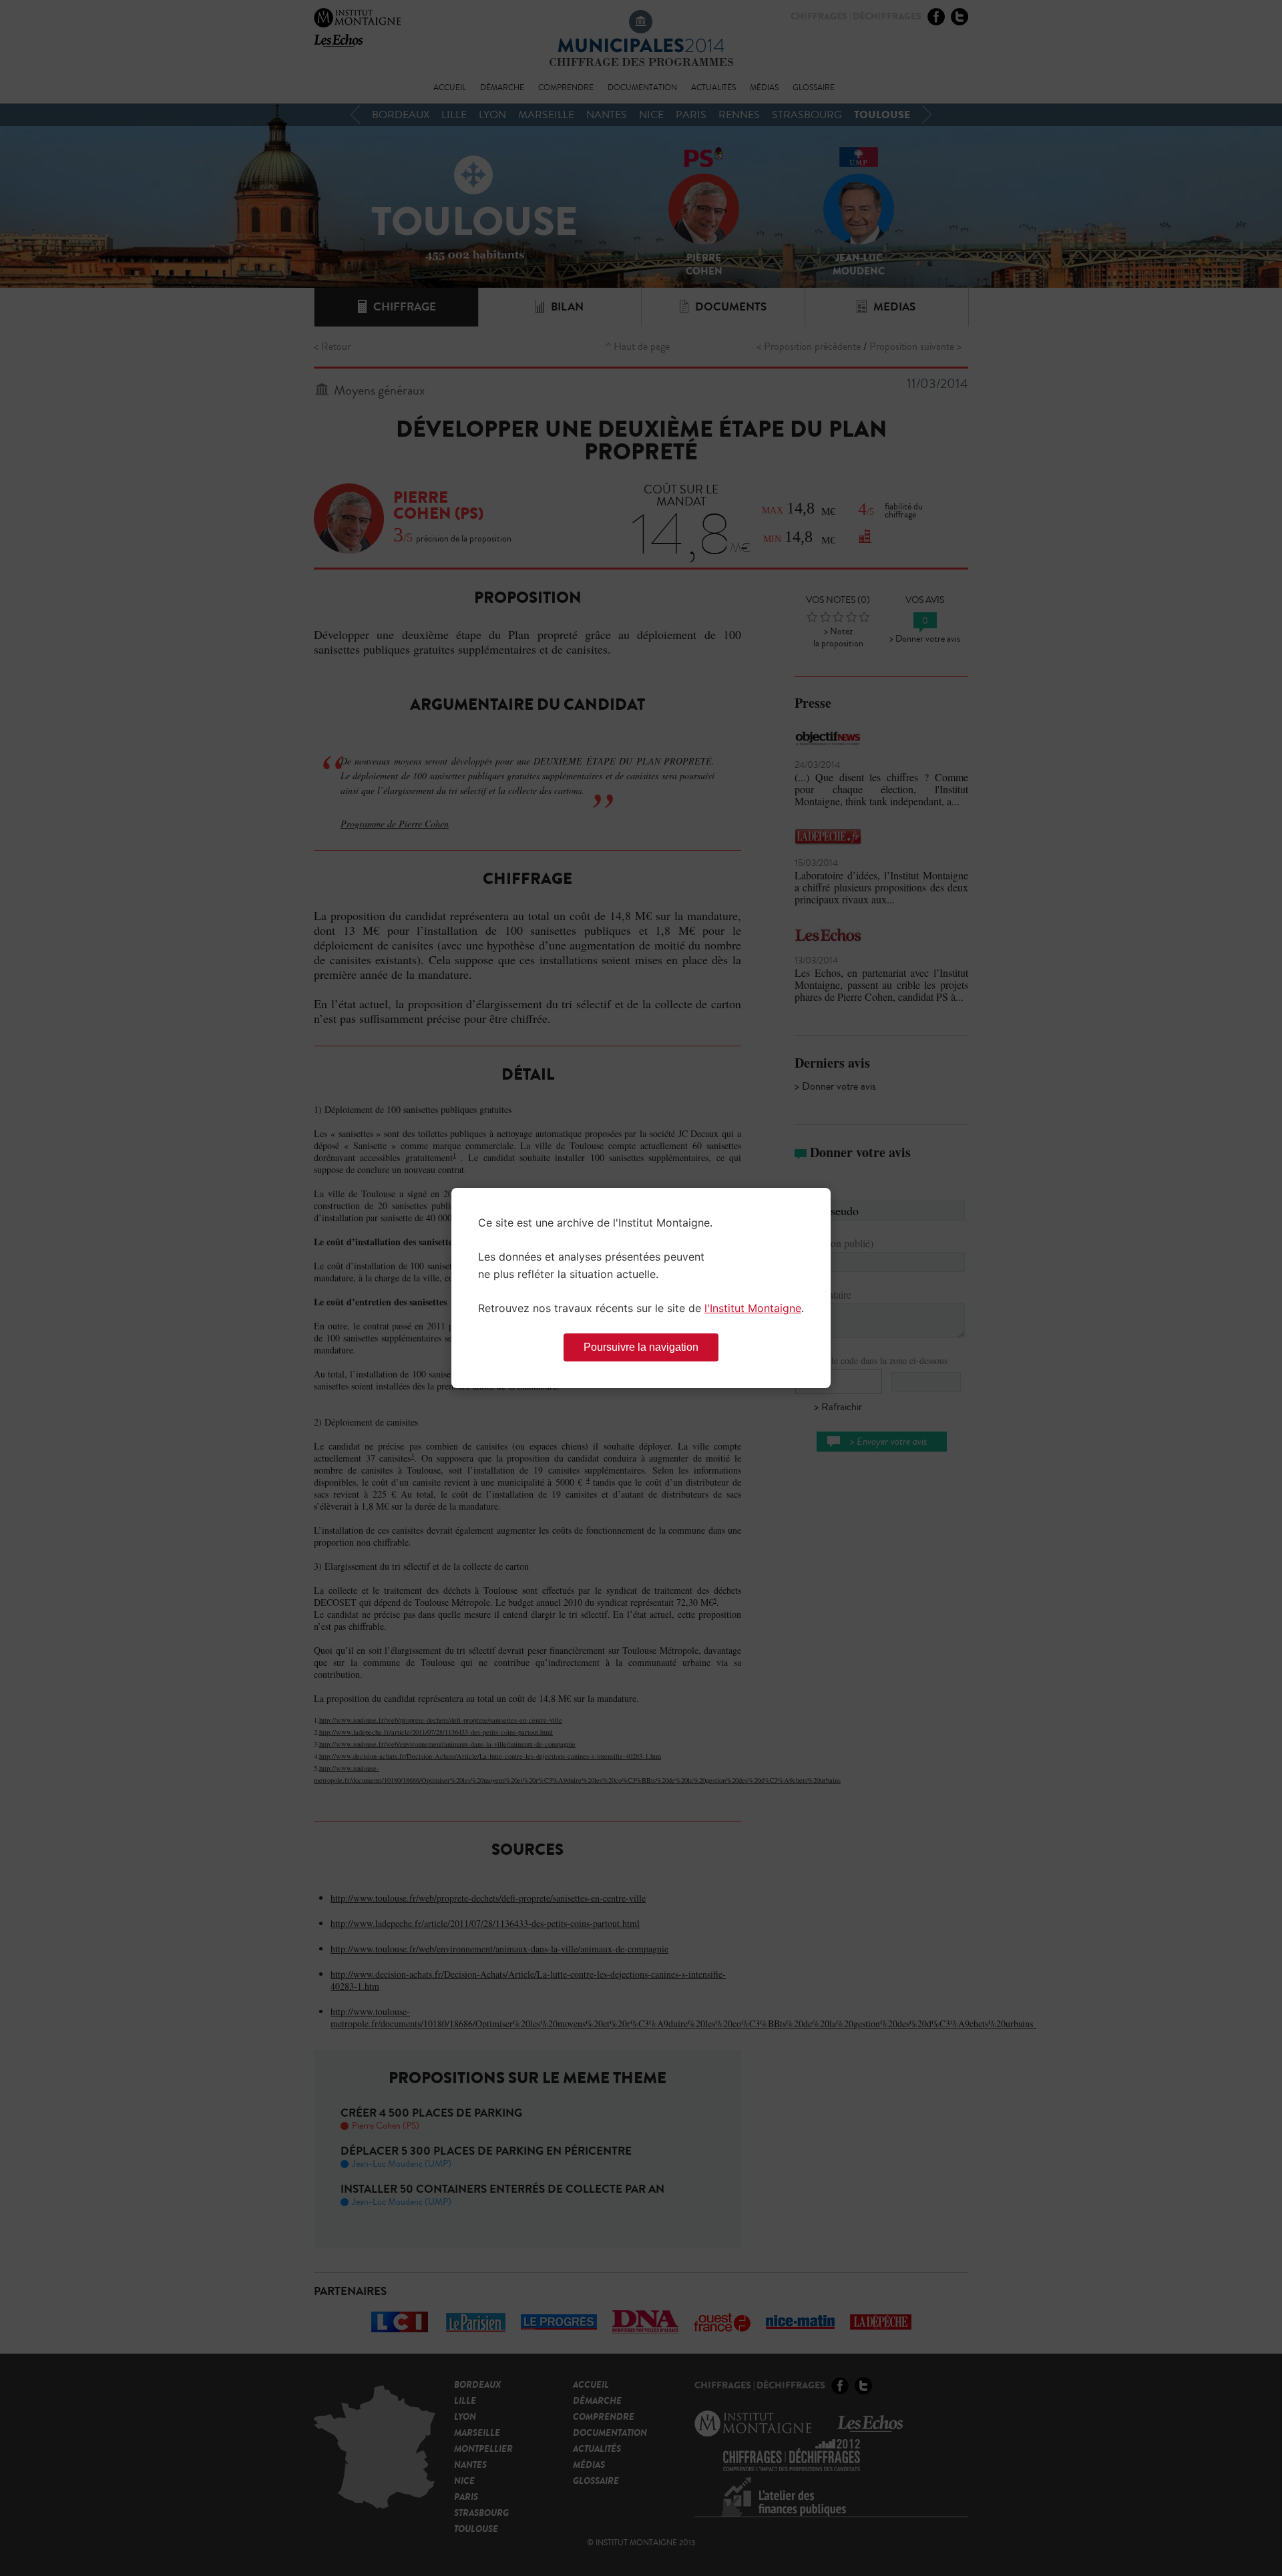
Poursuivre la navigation (641, 1347)
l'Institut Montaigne (753, 1308)
